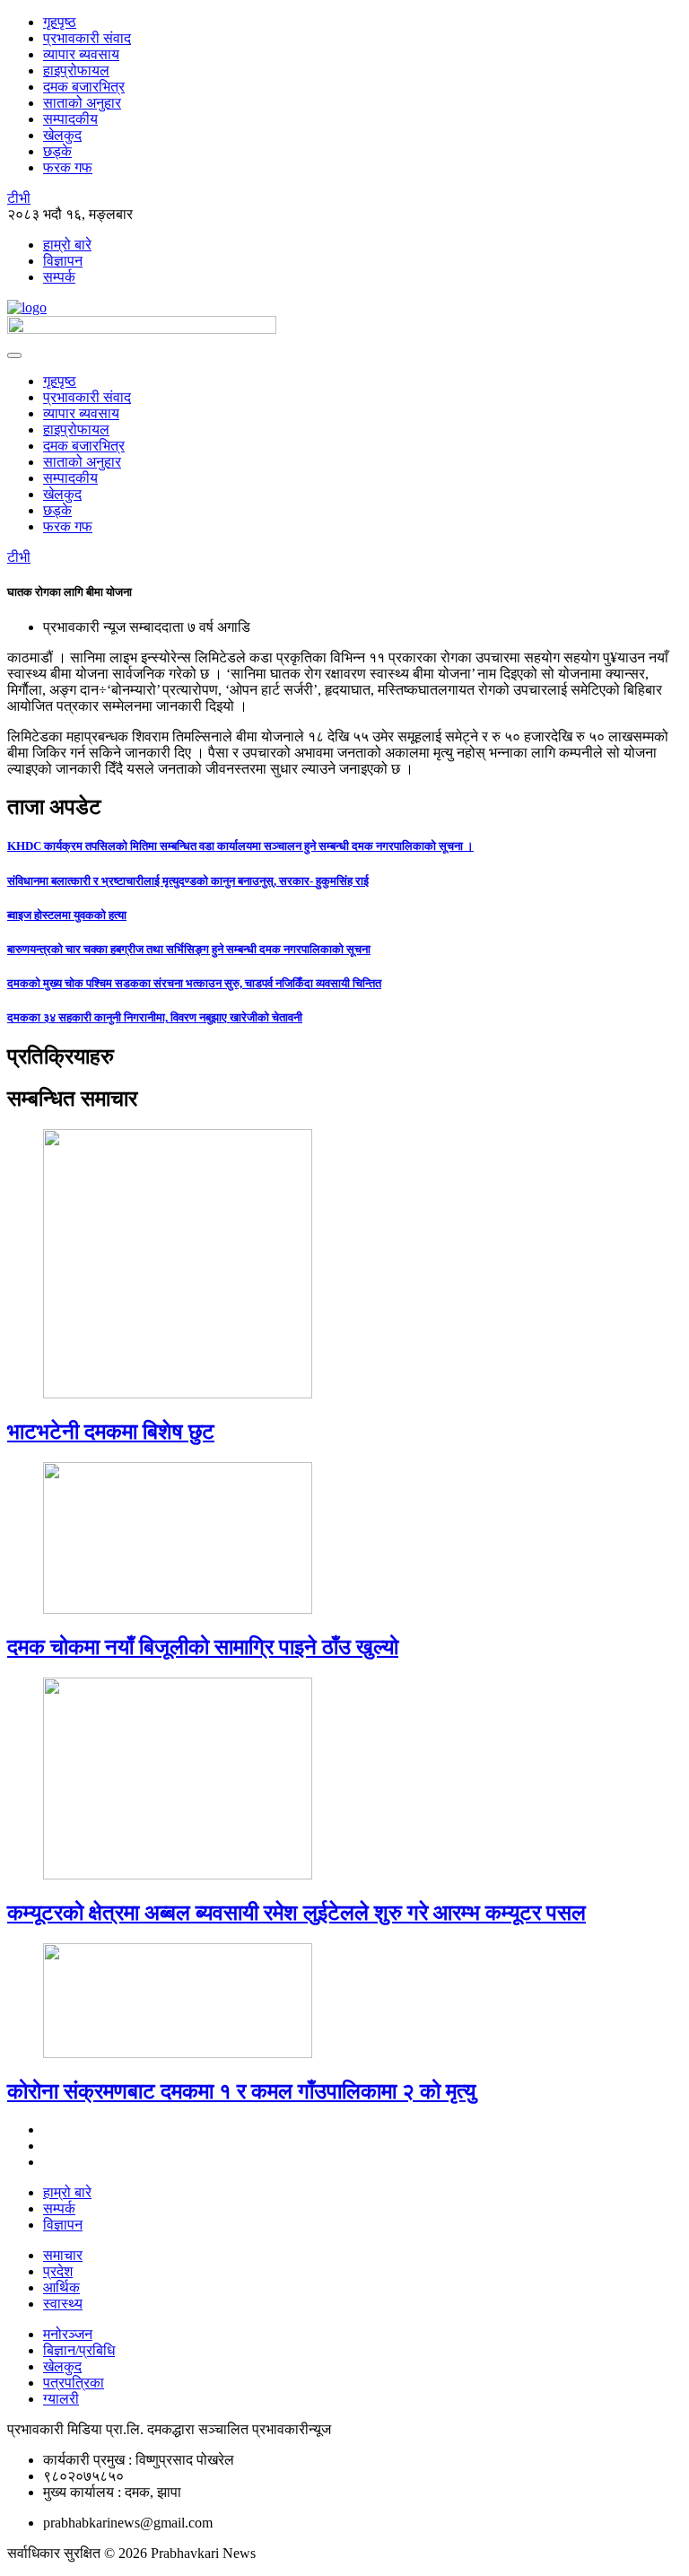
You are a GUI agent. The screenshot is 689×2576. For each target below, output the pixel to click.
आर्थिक (61, 2287)
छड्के (57, 151)
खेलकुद (62, 135)
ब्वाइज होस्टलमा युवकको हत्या (67, 915)
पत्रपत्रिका (74, 2383)
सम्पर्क (59, 277)
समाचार (63, 2255)
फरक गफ (68, 167)
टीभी (19, 198)
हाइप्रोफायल (76, 70)
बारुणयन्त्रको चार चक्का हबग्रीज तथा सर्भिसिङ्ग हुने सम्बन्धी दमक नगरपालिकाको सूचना (189, 949)
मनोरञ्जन (68, 2334)
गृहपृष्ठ (60, 22)
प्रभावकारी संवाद (87, 38)
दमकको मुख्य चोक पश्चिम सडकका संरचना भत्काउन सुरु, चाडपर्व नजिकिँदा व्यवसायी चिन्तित (194, 983)
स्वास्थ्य (63, 2304)
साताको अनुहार (82, 103)
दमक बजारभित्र (84, 87)
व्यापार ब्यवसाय (81, 54)
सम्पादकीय (70, 119)
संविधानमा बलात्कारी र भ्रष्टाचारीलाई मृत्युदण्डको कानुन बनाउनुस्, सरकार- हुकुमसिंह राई (188, 881)
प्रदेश (58, 2271)
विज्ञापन (63, 261)
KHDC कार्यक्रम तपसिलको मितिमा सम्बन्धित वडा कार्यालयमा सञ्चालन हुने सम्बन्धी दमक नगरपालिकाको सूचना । (240, 846)
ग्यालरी (61, 2399)
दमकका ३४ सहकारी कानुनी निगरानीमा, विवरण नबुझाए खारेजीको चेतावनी (155, 1017)
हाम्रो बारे (67, 245)
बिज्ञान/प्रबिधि (79, 2350)
